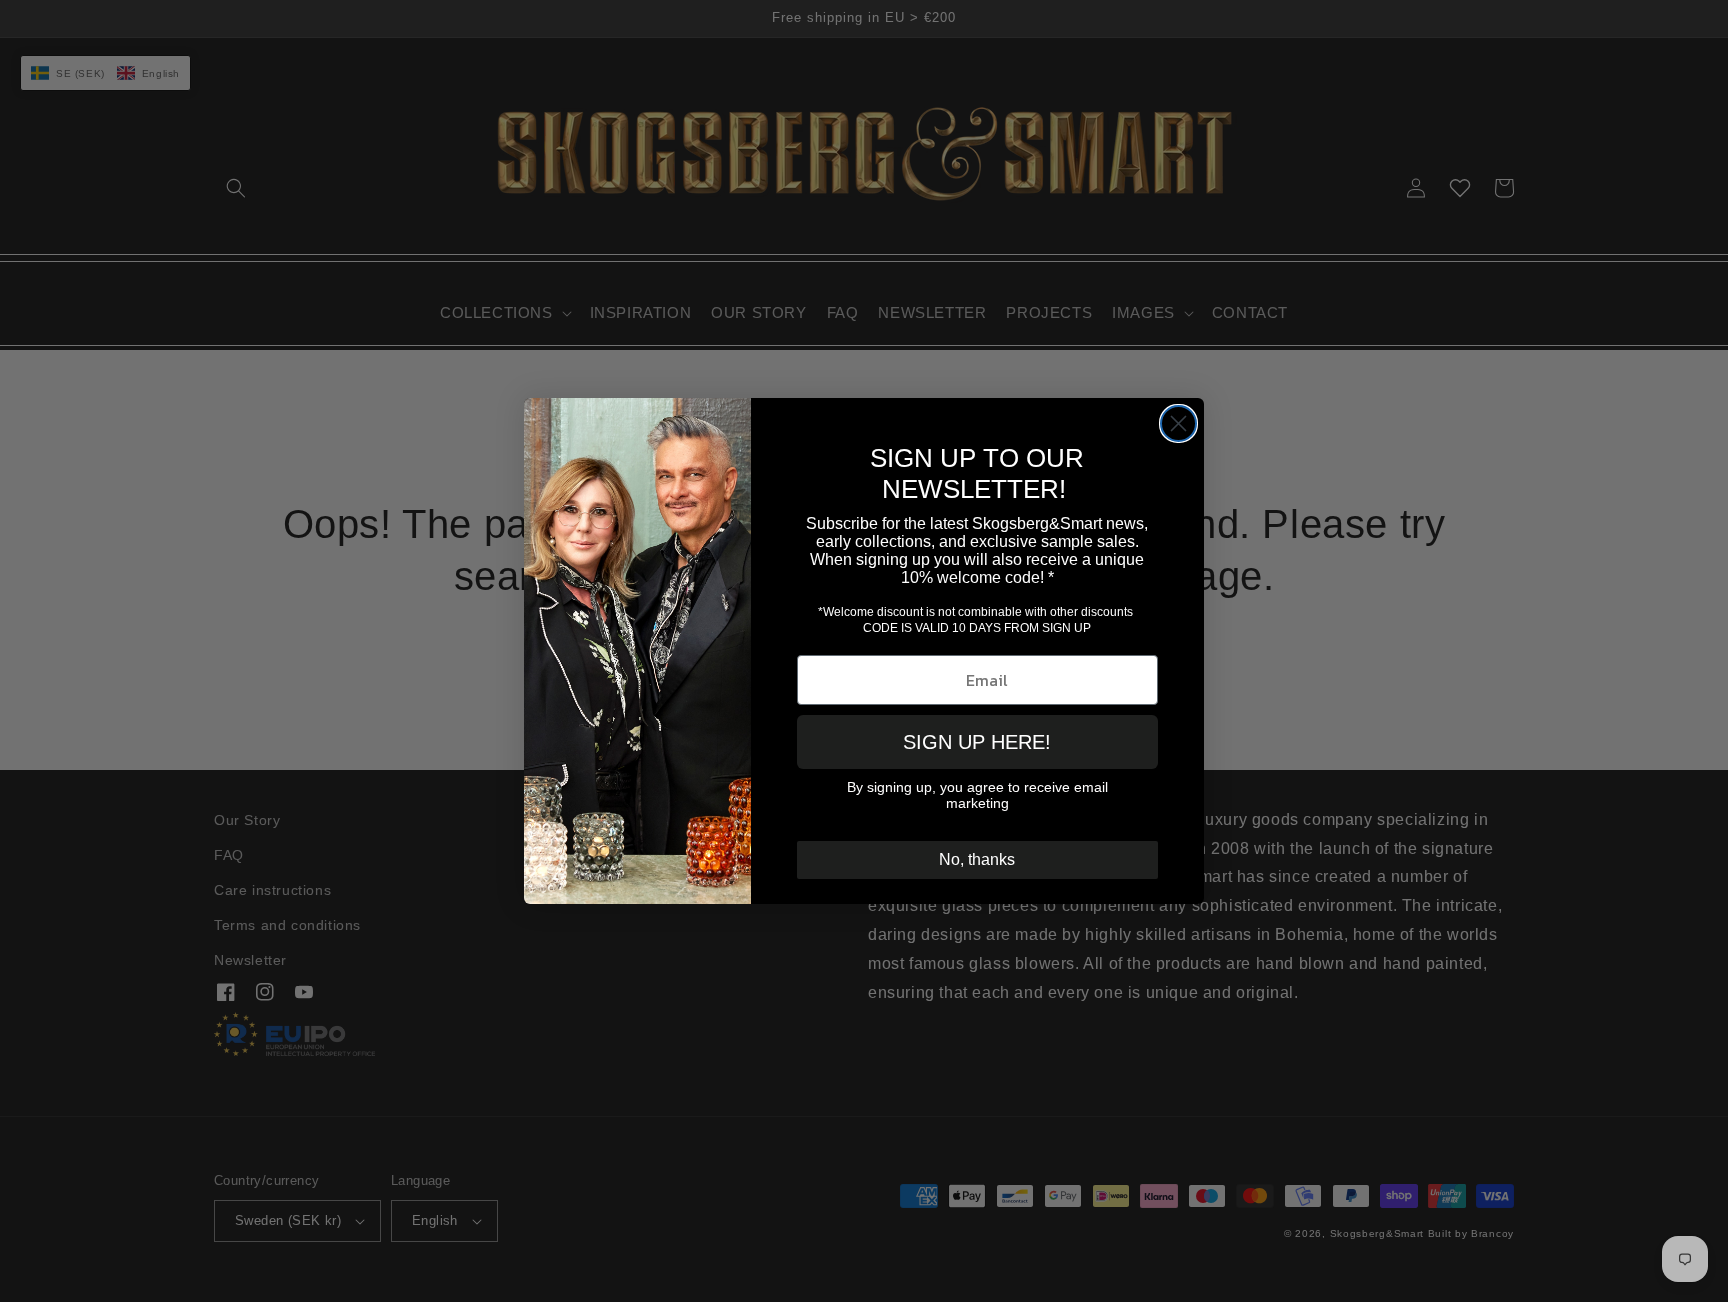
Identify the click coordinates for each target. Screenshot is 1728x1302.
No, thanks (977, 859)
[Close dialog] (1178, 423)
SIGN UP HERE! (977, 742)
